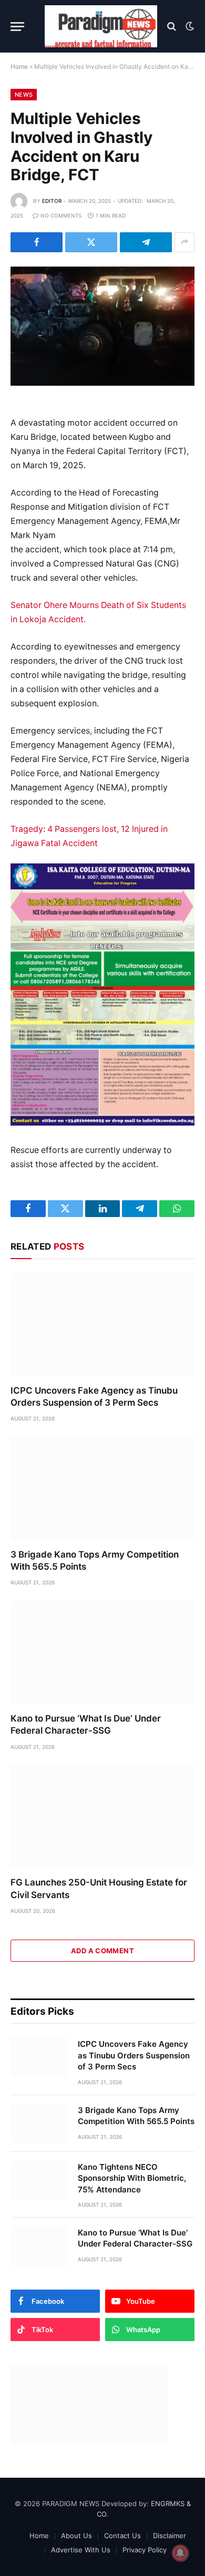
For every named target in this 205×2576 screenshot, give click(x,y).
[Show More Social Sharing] (184, 242)
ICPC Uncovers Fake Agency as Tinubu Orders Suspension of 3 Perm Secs (134, 2055)
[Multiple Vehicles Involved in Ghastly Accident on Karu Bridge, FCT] (102, 326)
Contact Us (122, 2536)
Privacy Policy (145, 2550)
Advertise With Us (81, 2550)
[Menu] (17, 27)
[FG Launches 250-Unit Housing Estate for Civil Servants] (102, 1817)
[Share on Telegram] (146, 242)
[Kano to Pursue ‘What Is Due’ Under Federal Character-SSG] (102, 1652)
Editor (52, 201)
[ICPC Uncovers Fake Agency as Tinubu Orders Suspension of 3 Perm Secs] (102, 1325)
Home (19, 66)
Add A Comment (102, 1951)
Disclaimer (170, 2536)
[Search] (172, 27)
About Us (76, 2536)
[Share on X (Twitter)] (91, 242)
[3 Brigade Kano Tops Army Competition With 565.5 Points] (102, 1488)
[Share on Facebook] (37, 242)
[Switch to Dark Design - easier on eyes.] (189, 26)
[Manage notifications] (180, 2553)
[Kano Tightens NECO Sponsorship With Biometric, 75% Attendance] (39, 2180)
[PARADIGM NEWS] (101, 26)
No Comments (61, 215)
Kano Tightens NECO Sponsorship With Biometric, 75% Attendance (132, 2178)
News (24, 95)
